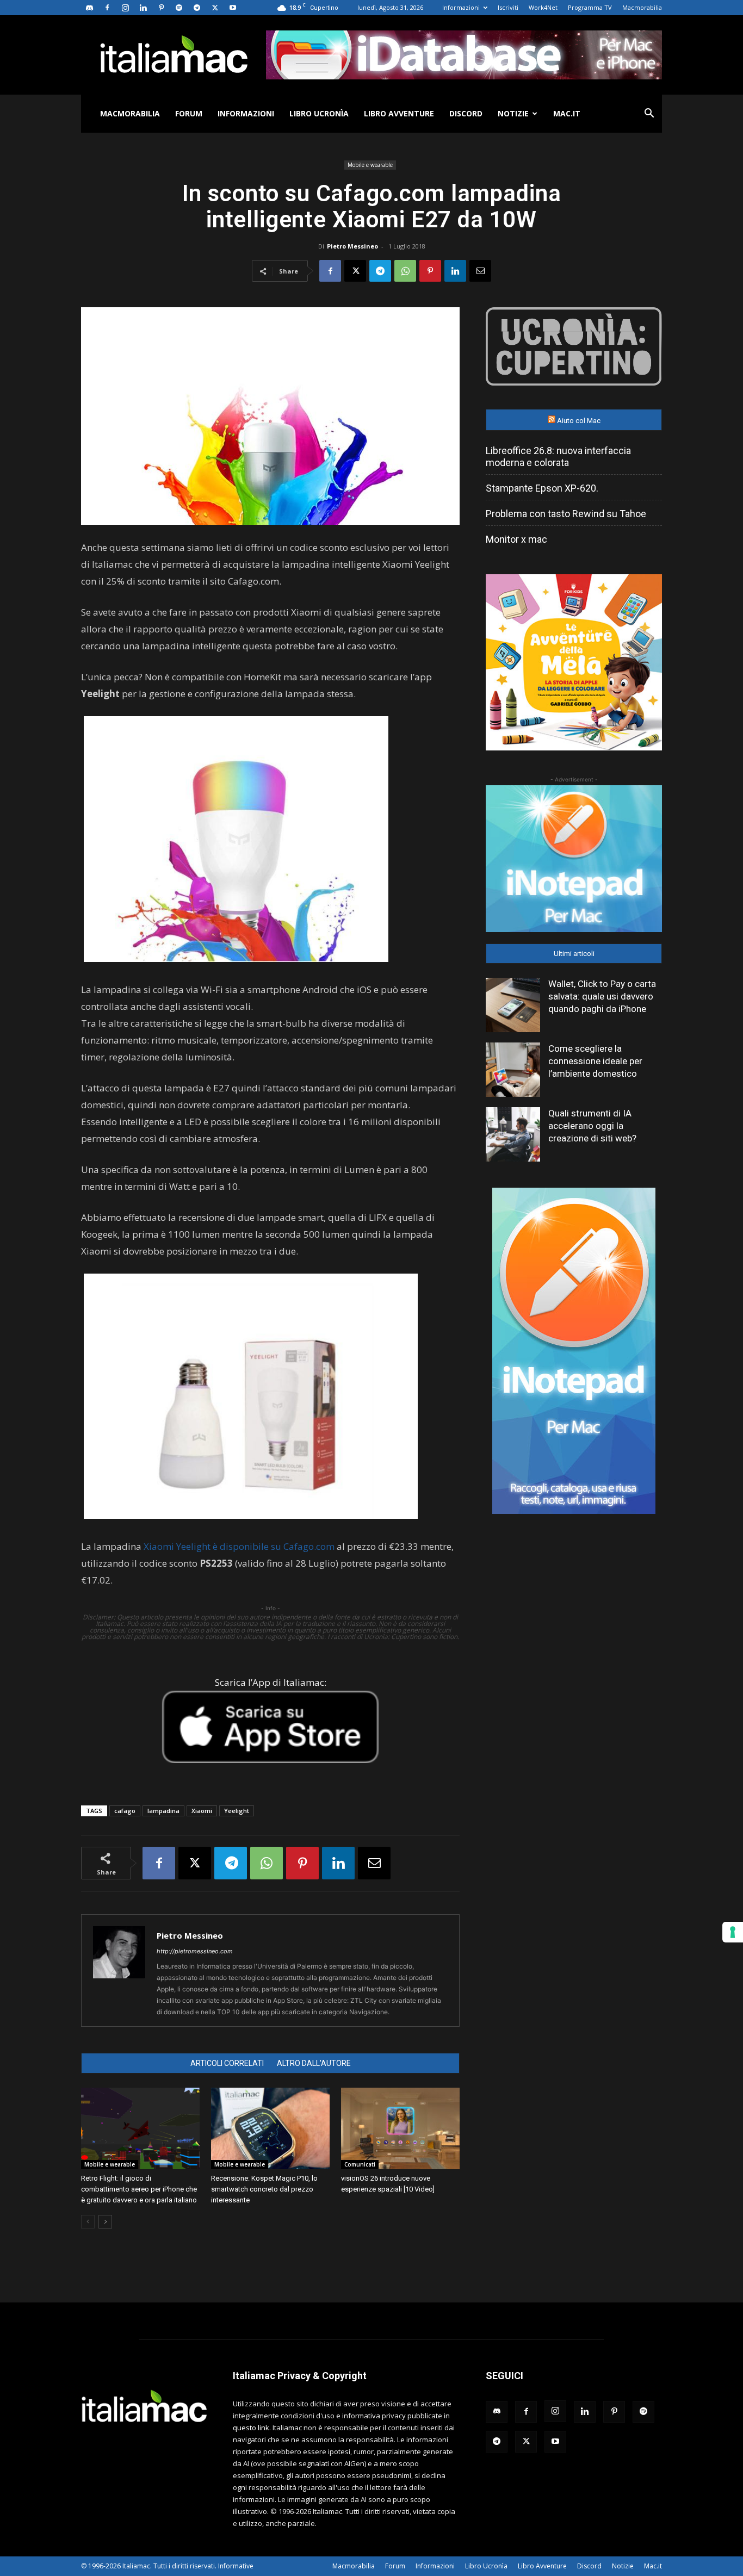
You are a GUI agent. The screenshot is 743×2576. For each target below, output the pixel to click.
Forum (189, 113)
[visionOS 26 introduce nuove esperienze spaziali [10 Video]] (400, 2128)
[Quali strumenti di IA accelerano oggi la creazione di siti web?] (513, 1134)
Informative (236, 2566)
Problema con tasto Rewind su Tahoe (566, 514)
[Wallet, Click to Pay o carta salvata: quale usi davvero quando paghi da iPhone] (513, 1005)
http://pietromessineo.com (195, 1951)
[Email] (480, 271)
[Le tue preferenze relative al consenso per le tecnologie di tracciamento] (733, 1932)
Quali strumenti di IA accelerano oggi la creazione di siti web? (592, 1126)
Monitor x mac (516, 539)
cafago (125, 1811)
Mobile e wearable (370, 165)
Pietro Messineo (352, 246)
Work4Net (543, 7)
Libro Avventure (399, 113)
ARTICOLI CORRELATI (227, 2063)
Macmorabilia (642, 7)
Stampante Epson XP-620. (542, 488)
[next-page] (105, 2222)
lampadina (163, 1811)
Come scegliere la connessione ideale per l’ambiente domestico (595, 1061)
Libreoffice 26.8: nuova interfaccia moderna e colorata (558, 457)
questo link (251, 2428)
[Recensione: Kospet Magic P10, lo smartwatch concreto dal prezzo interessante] (270, 2128)
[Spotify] (179, 8)
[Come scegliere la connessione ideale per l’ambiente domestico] (513, 1070)
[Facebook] (107, 8)
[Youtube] (233, 8)
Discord (466, 113)
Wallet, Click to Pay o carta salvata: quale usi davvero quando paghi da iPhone (602, 996)
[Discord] (89, 8)
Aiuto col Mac (579, 421)
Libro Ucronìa (319, 113)
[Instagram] (125, 8)
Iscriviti (508, 7)
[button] (649, 114)
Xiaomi (202, 1811)
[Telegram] (197, 8)
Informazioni (461, 7)
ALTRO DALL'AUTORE (314, 2063)
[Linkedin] (143, 8)
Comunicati (360, 2164)
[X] (215, 8)
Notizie (513, 113)
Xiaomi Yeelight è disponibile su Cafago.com (239, 1546)
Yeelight (237, 1811)
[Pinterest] (161, 8)
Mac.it (567, 113)
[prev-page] (88, 2222)
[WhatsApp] (405, 271)
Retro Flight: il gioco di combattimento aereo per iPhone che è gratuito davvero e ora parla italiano (139, 2189)
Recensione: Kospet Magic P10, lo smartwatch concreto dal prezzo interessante (264, 2189)
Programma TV (590, 7)
